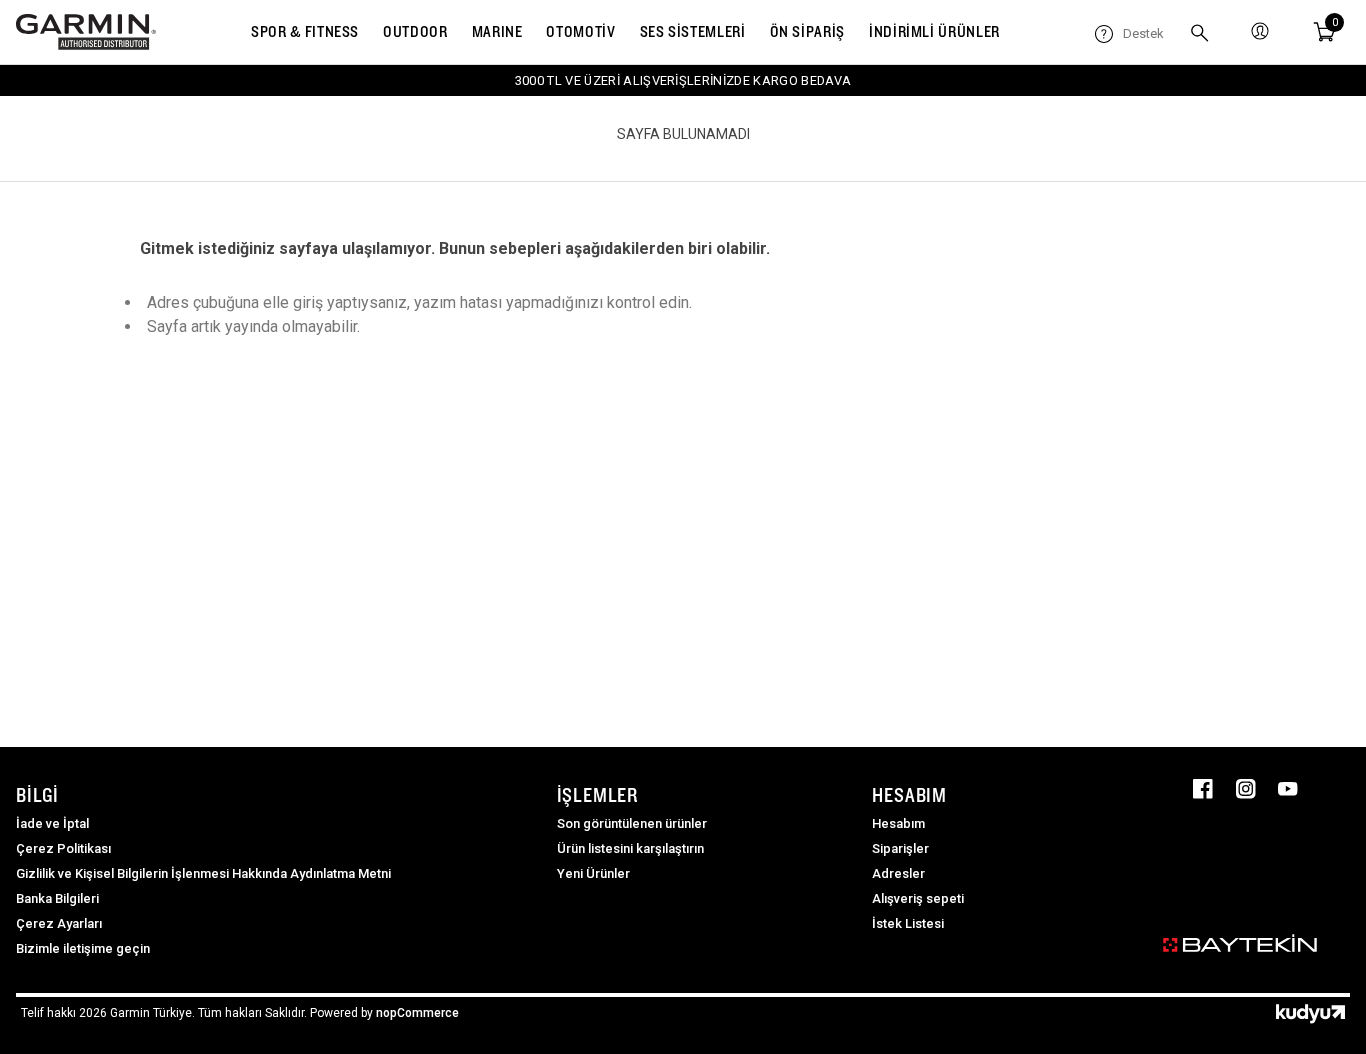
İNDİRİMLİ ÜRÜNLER (934, 31)
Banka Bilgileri (57, 898)
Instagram (1246, 789)
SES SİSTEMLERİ (693, 31)
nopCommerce (417, 1013)
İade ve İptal (52, 823)
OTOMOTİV (580, 31)
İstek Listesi (908, 923)
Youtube (1288, 789)
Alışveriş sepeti (918, 898)
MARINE (497, 31)
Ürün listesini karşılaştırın (630, 848)
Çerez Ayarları (59, 923)
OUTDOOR (415, 31)
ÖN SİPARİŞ (807, 31)
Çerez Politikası (63, 848)
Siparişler (900, 848)
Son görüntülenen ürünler (632, 823)
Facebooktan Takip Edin (1203, 789)
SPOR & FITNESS (305, 31)
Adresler (898, 873)
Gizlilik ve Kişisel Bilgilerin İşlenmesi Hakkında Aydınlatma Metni (203, 873)
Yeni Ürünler (593, 873)
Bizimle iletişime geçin (83, 948)
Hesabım (898, 823)
